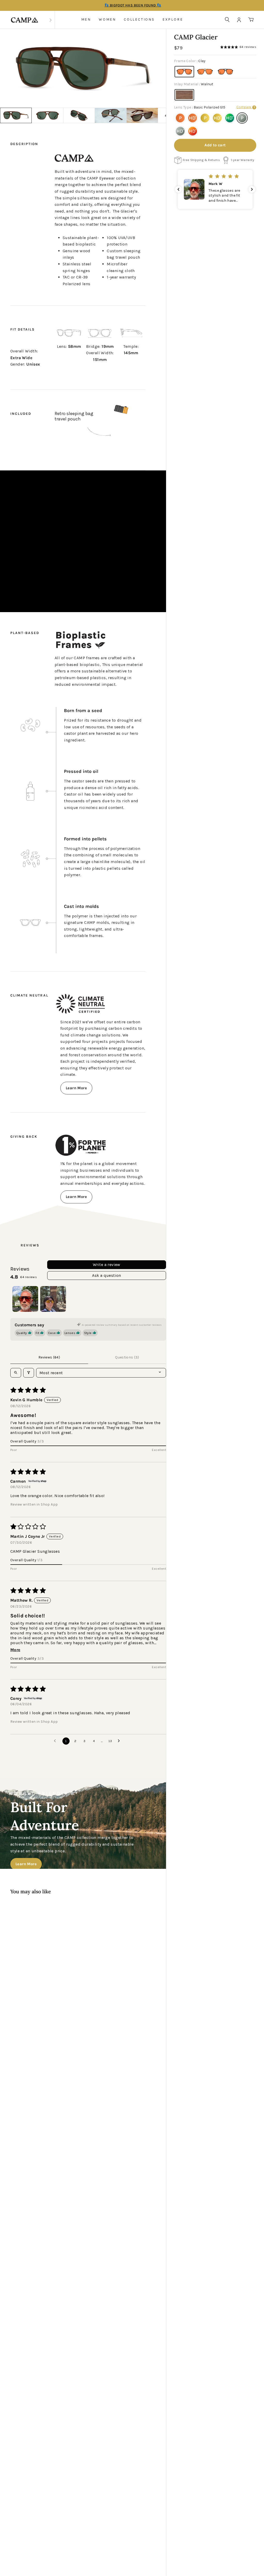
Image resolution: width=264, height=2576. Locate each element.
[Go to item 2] (53, 1299)
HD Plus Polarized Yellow (217, 118)
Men (86, 19)
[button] (259, 55)
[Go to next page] (120, 1741)
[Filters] (29, 1373)
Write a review (107, 1265)
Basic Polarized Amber (180, 118)
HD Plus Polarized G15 (180, 131)
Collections (139, 19)
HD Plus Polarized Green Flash (230, 118)
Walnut (184, 95)
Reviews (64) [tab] (49, 1357)
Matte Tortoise (205, 72)
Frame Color (190, 61)
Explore (173, 19)
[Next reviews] (252, 189)
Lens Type (200, 107)
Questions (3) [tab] (127, 1357)
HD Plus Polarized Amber (193, 118)
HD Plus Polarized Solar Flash (193, 131)
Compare (244, 107)
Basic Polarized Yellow (205, 118)
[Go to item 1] (25, 1299)
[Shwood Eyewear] (24, 20)
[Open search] (16, 1373)
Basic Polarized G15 (242, 118)
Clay (184, 72)
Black (226, 72)
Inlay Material (194, 84)
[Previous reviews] (178, 189)
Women (107, 19)
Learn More (76, 1088)
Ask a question (107, 1275)
